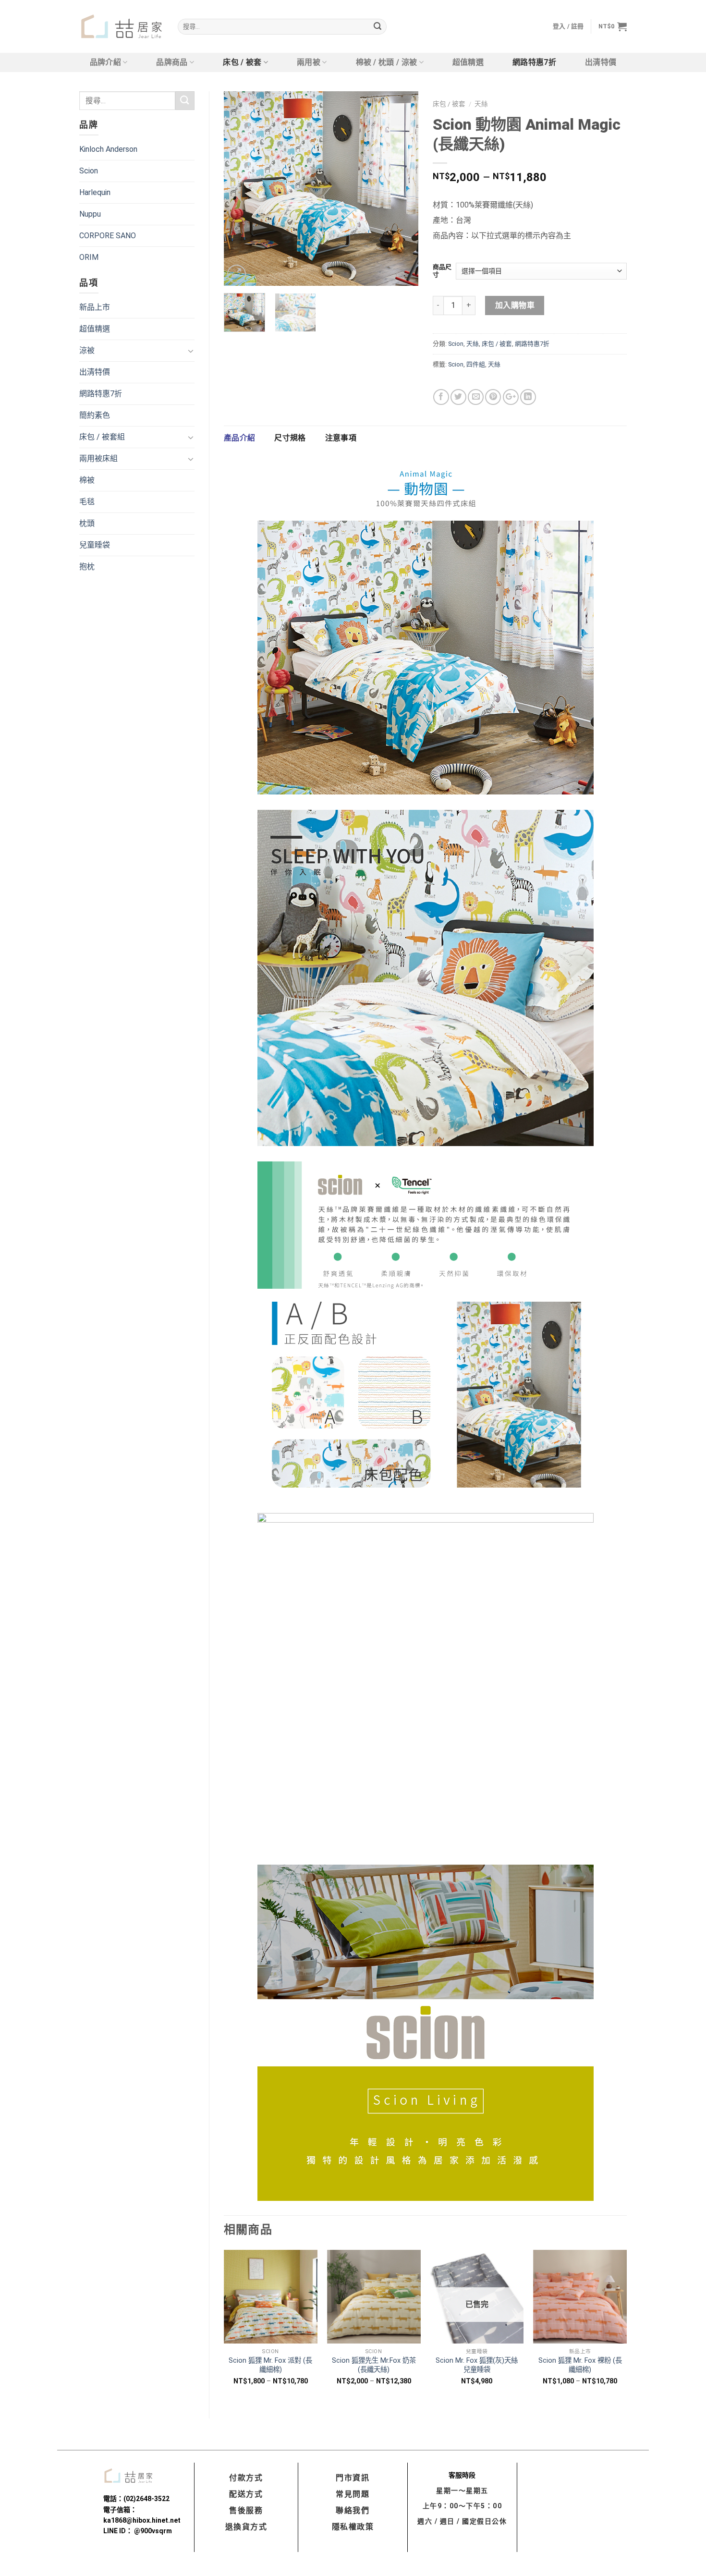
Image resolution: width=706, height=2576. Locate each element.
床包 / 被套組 (102, 437)
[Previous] (240, 189)
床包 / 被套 (242, 62)
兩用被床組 (98, 458)
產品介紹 (239, 438)
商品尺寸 (442, 271)
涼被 (87, 350)
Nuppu (90, 214)
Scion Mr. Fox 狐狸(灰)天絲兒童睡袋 (477, 2365)
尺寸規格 (290, 438)
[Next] (402, 189)
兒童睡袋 (95, 545)
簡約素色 (95, 415)
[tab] (239, 438)
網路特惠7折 (534, 62)
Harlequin (95, 192)
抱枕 (87, 567)
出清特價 (601, 62)
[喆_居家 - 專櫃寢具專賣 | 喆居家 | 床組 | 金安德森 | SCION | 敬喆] (121, 27)
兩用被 (309, 62)
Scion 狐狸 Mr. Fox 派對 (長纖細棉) (270, 2365)
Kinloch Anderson (108, 149)
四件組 (476, 364)
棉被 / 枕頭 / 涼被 (387, 62)
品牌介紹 (105, 62)
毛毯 (87, 502)
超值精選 (468, 62)
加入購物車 (515, 305)
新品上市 (95, 307)
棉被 (87, 480)
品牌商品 (172, 62)
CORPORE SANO (108, 236)
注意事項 (341, 438)
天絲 (481, 104)
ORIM (89, 257)
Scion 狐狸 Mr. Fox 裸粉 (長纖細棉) (580, 2365)
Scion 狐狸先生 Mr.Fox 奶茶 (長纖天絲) (374, 2365)
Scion (89, 171)
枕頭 (87, 523)
